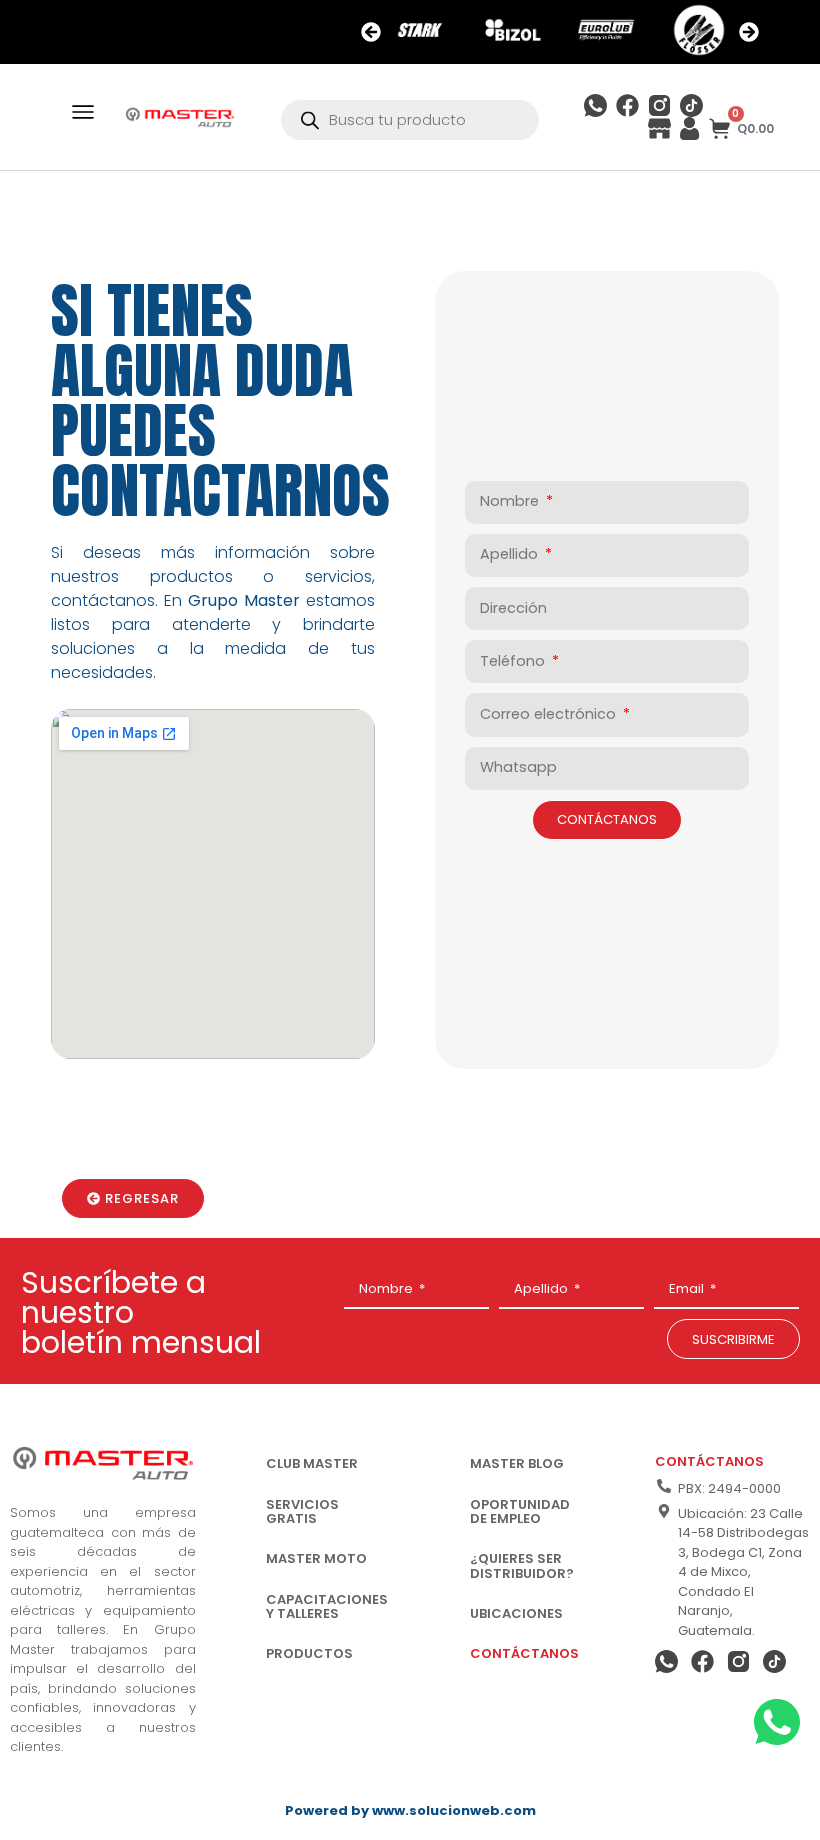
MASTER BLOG (517, 1463)
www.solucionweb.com (454, 1810)
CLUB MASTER (312, 1463)
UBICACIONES (516, 1613)
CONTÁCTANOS (524, 1653)
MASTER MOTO (316, 1558)
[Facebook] (627, 105)
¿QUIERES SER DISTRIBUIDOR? (522, 1565)
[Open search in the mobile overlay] (410, 120)
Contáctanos (709, 1461)
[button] (371, 32)
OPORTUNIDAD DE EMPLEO (520, 1511)
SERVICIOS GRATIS (302, 1511)
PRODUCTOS (309, 1653)
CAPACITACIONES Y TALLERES (327, 1606)
